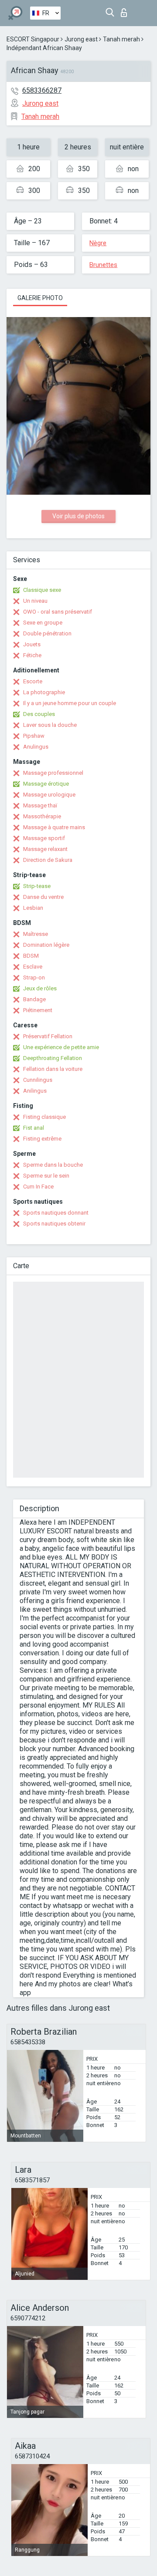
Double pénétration (47, 633)
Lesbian (33, 908)
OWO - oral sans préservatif (58, 612)
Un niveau (35, 601)
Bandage (34, 999)
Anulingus (36, 747)
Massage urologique (49, 795)
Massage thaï (40, 805)
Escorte (33, 681)
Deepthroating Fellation (53, 1058)
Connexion (126, 10)
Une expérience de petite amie (61, 1047)
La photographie (44, 692)
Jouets (32, 644)
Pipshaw (34, 736)
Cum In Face (38, 1187)
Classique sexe (42, 590)
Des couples (39, 714)
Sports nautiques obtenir (54, 1224)
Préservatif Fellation (48, 1036)
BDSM (31, 956)
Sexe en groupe (43, 623)
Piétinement (38, 1010)
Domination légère (46, 945)
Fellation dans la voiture (53, 1069)
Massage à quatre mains (54, 827)
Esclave (33, 967)
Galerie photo (40, 298)
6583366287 (42, 90)
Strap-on (34, 977)
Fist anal (34, 1128)
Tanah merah (121, 39)
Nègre (98, 243)
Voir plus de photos (78, 516)
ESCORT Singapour (33, 39)
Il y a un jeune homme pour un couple (70, 703)
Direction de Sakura (48, 860)
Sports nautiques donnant (56, 1213)
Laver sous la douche (50, 725)
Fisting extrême (42, 1139)
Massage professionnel (53, 773)
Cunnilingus (38, 1080)
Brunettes (103, 265)
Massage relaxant (45, 849)
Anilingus (35, 1091)
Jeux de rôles (40, 988)
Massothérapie (42, 816)
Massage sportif (44, 838)
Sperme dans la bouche (53, 1165)
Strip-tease (37, 886)
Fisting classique (44, 1117)
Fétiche (32, 655)
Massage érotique (46, 784)
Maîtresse (36, 934)
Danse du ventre (43, 897)
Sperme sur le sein (46, 1176)
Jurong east (81, 39)
